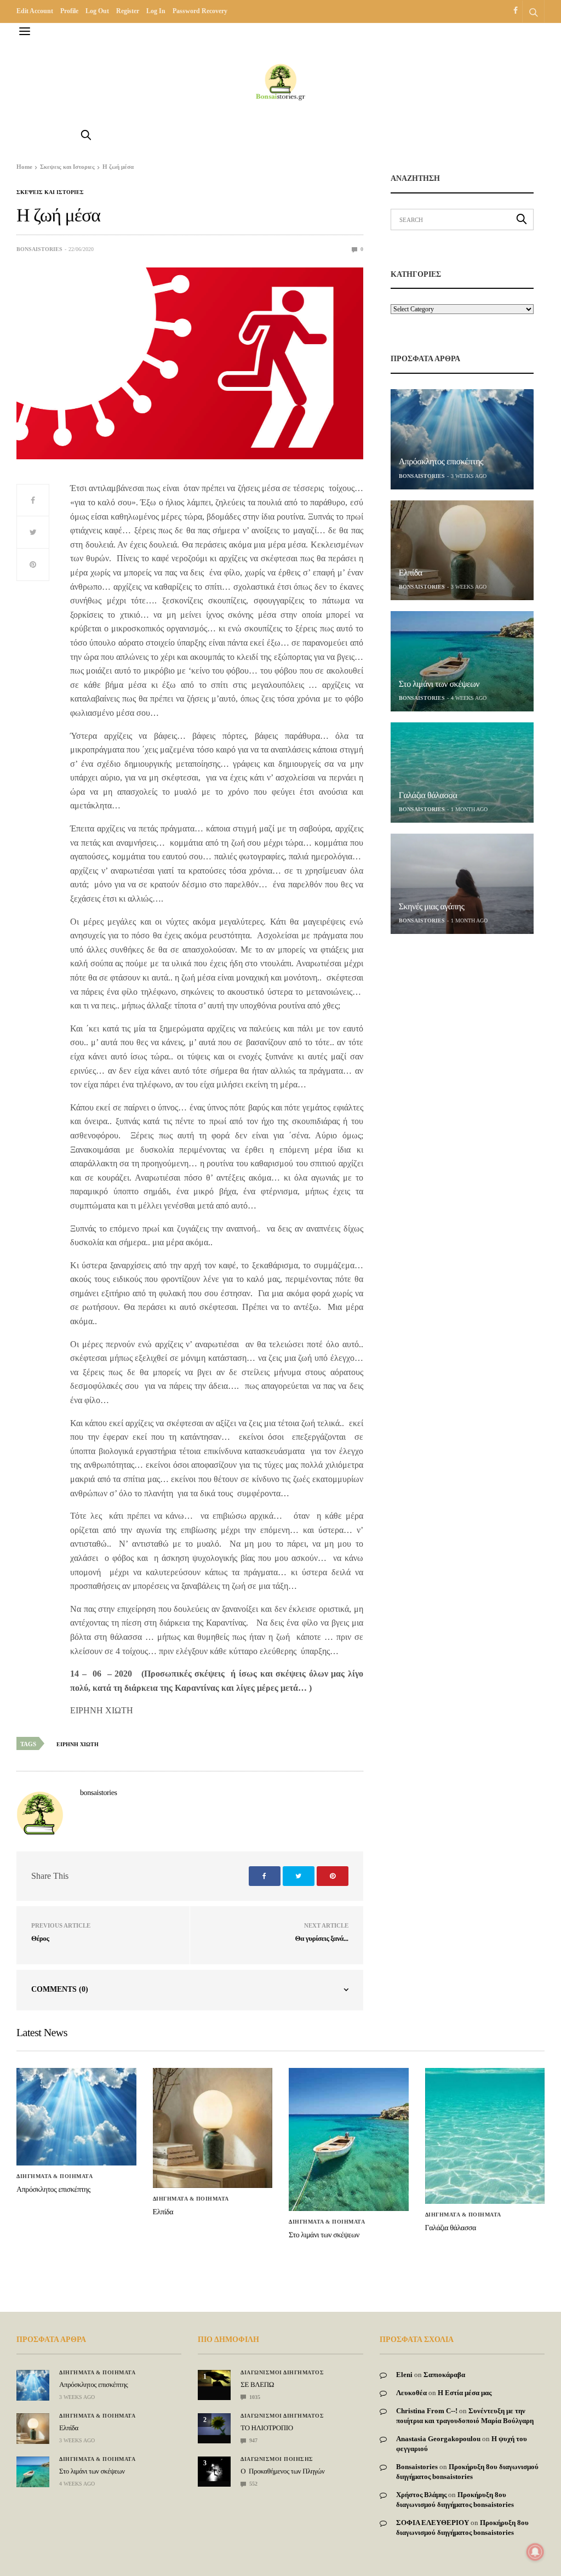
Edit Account (35, 11)
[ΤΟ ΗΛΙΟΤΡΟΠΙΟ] (214, 2424)
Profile (69, 11)
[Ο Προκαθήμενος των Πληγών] (214, 2469)
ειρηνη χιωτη (78, 1744)
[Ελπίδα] (462, 551)
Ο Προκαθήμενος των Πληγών (282, 2471)
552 (253, 2484)
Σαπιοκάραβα (444, 2375)
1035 (254, 2397)
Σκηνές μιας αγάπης (432, 907)
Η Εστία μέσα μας (465, 2393)
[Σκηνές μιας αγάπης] (462, 884)
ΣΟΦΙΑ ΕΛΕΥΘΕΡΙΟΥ (433, 2523)
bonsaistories (39, 249)
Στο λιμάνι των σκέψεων (439, 684)
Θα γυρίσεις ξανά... (322, 1938)
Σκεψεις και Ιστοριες (50, 192)
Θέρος (40, 1938)
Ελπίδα (411, 573)
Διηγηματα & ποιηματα (55, 2176)
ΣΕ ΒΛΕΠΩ (257, 2384)
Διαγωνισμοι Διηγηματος (282, 2373)
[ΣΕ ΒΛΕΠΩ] (214, 2378)
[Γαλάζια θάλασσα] (462, 773)
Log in (156, 11)
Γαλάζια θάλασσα (428, 796)
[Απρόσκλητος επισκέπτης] (462, 439)
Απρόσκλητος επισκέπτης (441, 462)
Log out (97, 11)
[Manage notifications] (535, 2552)
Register (128, 11)
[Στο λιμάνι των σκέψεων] (462, 661)
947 (253, 2440)
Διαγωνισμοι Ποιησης (277, 2459)
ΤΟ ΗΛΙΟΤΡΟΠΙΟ (267, 2428)
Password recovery (200, 11)
